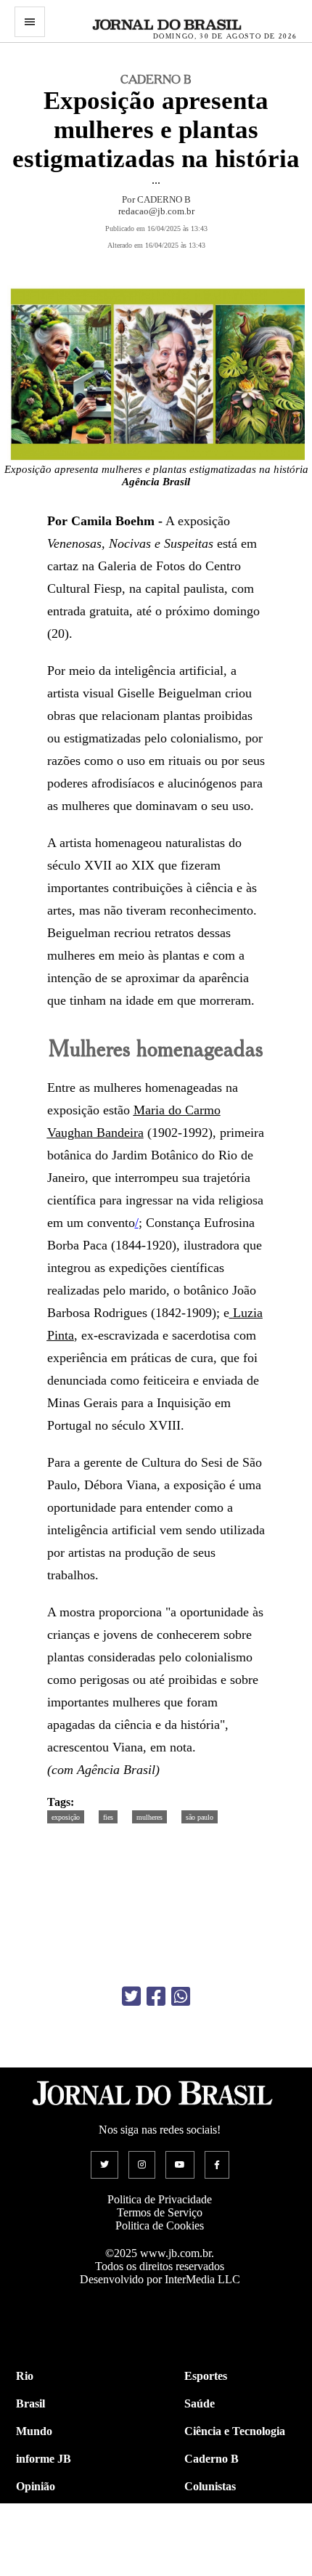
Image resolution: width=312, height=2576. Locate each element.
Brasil (30, 2403)
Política (34, 2514)
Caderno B (212, 2459)
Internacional (49, 2541)
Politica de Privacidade (160, 2199)
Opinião (36, 2486)
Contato (36, 2569)
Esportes (206, 2376)
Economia (209, 2514)
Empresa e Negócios (234, 2541)
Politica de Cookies (160, 2225)
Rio (25, 2376)
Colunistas (210, 2486)
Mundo (34, 2431)
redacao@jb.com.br (156, 211)
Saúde (200, 2403)
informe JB (44, 2459)
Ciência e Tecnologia (235, 2431)
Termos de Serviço (160, 2212)
